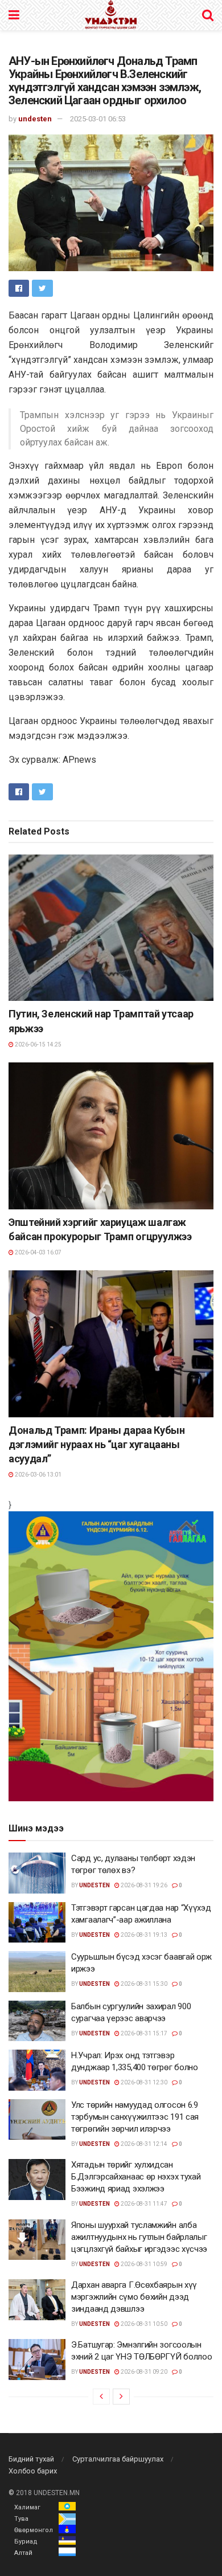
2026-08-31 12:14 (143, 2144)
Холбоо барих (33, 2471)
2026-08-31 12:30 (143, 2082)
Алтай (23, 2553)
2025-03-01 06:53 (98, 119)
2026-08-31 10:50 (143, 2324)
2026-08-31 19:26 (143, 1885)
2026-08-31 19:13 (143, 1935)
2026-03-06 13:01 (38, 1475)
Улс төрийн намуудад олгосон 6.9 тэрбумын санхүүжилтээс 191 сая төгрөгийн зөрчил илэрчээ (135, 2117)
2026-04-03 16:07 (38, 1252)
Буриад (26, 2542)
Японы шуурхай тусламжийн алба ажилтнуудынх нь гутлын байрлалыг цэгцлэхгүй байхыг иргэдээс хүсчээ (139, 2237)
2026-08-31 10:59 (143, 2264)
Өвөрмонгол (34, 2530)
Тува (21, 2519)
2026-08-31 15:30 (143, 1984)
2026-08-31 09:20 (143, 2372)
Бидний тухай (31, 2459)
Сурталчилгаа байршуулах (118, 2459)
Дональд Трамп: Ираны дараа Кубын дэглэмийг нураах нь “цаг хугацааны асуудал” (96, 1444)
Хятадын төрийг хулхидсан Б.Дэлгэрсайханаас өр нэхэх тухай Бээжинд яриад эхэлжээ (136, 2177)
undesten (35, 119)
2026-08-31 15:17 (143, 2033)
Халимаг (27, 2507)
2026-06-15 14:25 (38, 1044)
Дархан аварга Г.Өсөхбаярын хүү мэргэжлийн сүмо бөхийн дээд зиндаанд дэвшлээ (134, 2297)
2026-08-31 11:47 (143, 2204)
